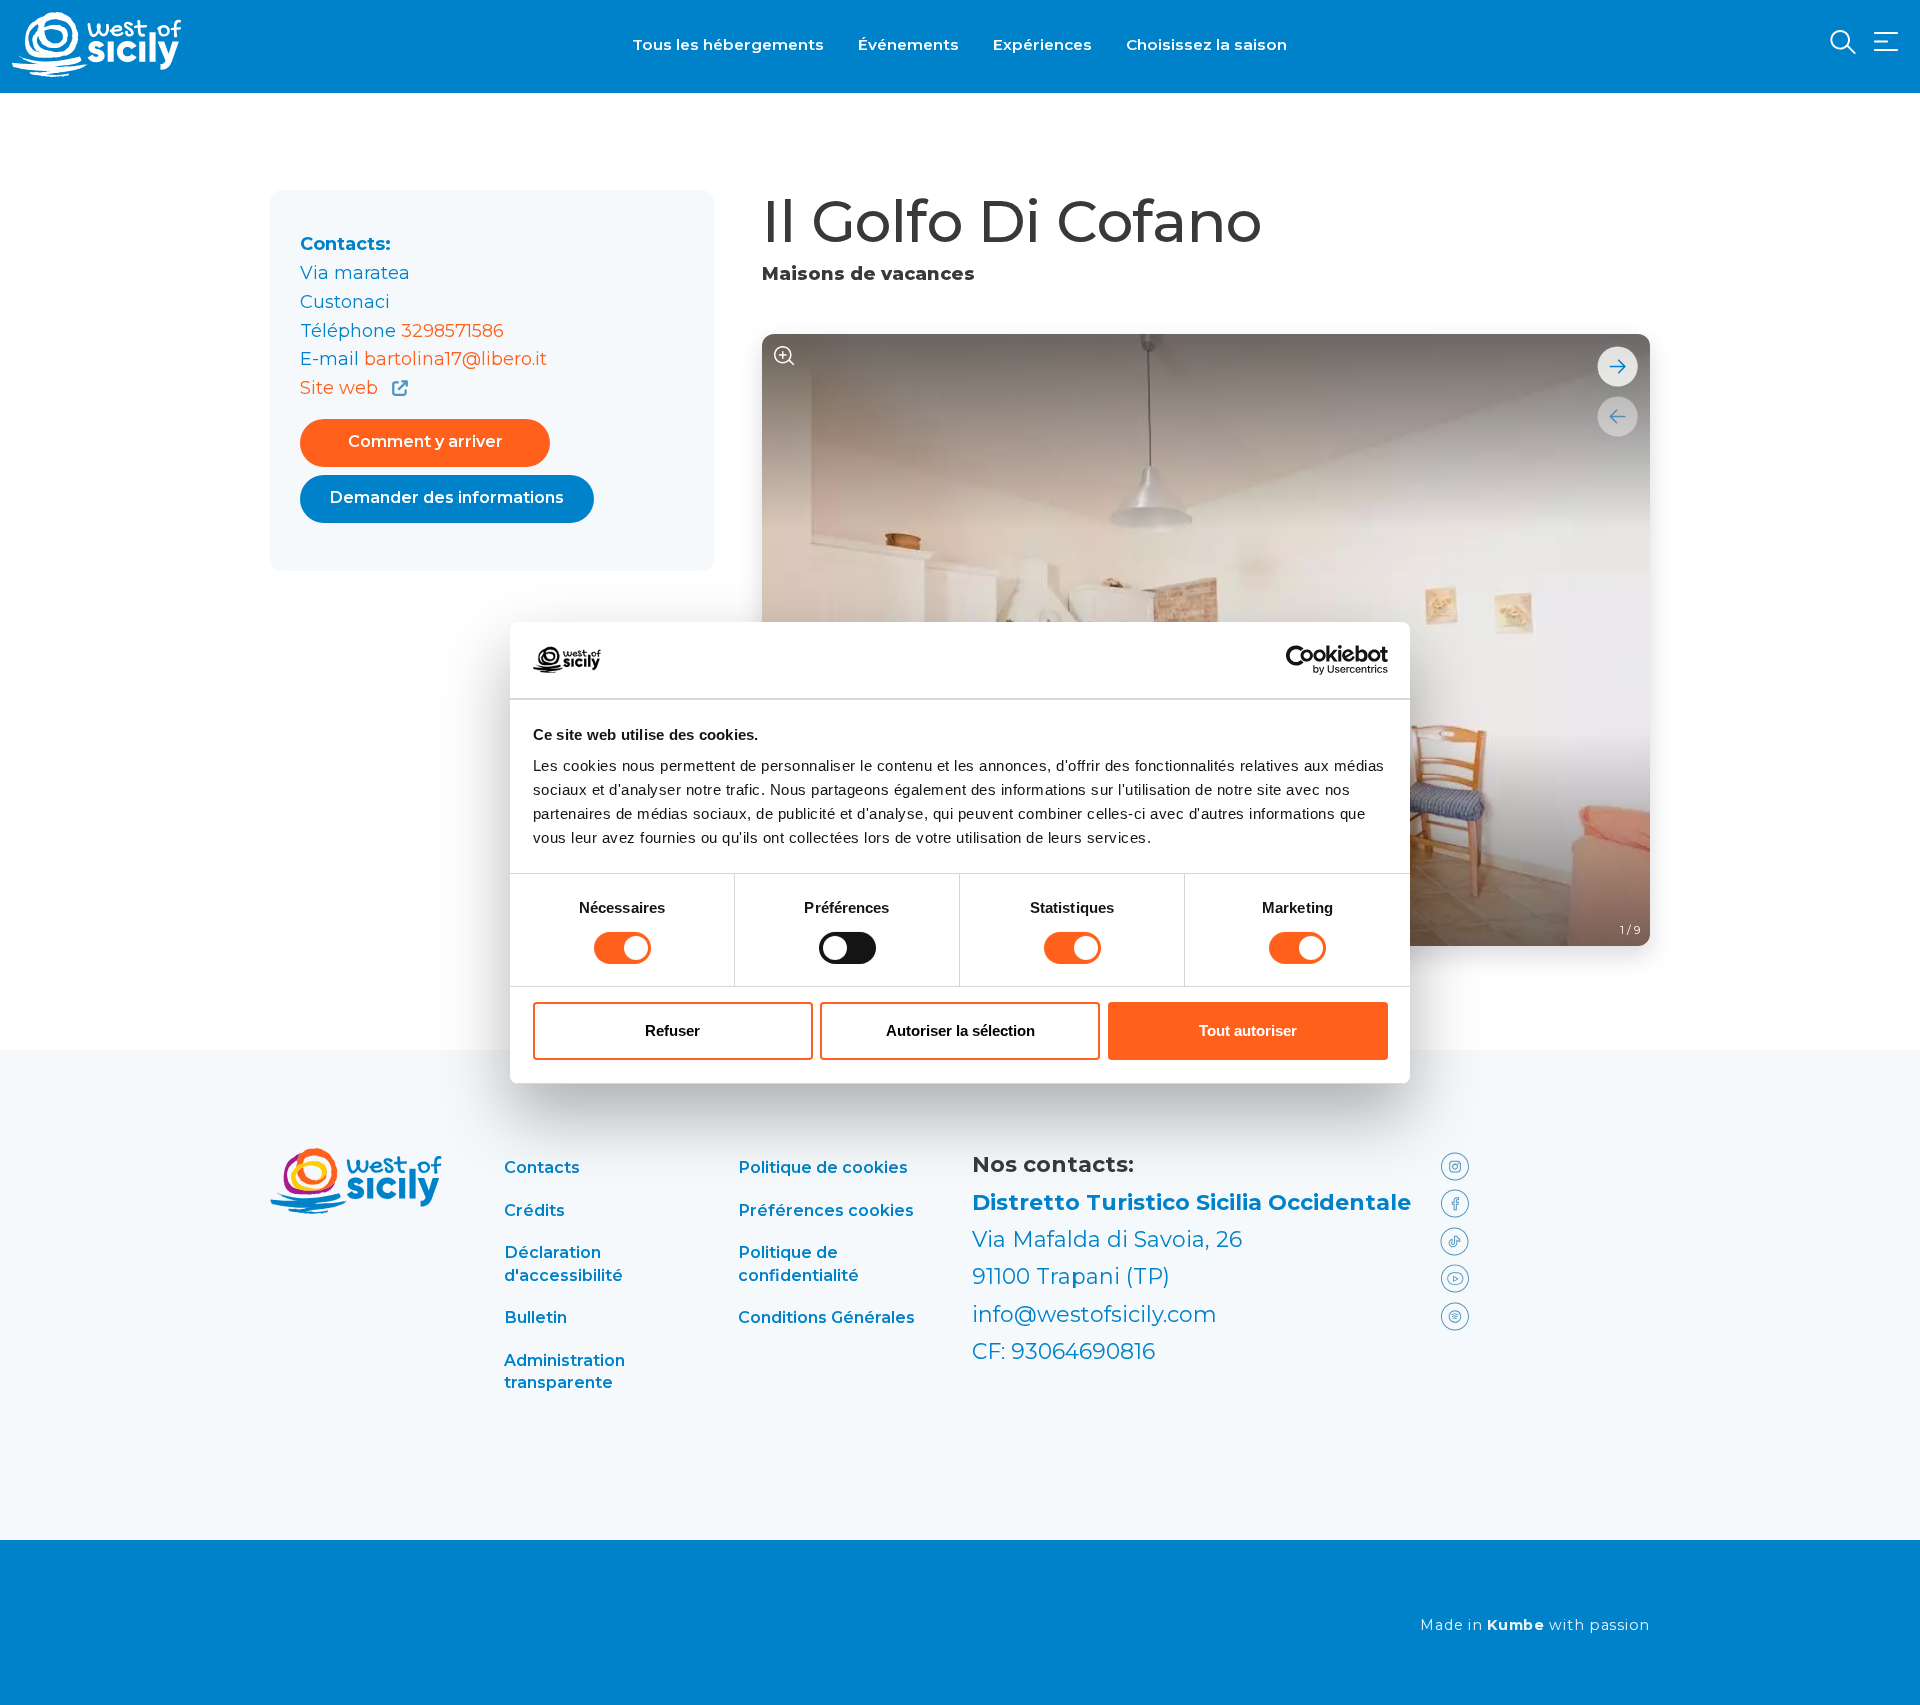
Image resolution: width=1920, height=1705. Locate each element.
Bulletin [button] (535, 1317)
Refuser (672, 1030)
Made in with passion (1535, 1625)
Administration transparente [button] (564, 1371)
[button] (1886, 42)
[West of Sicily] (97, 44)
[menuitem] (728, 43)
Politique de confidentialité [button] (798, 1263)
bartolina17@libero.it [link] (455, 359)
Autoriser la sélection (960, 1030)
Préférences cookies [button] (826, 1210)
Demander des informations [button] (447, 497)
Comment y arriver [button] (425, 441)
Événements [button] (908, 44)
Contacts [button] (542, 1167)
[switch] (847, 948)
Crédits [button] (534, 1210)
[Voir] (784, 356)
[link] (1482, 1164)
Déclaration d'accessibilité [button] (563, 1263)
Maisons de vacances (868, 274)
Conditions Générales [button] (826, 1317)
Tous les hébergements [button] (728, 44)
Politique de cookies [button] (823, 1167)
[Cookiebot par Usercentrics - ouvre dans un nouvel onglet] (1300, 660)
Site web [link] (341, 388)
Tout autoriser (1248, 1030)
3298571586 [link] (452, 331)
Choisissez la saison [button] (1206, 44)
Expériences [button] (1042, 44)
